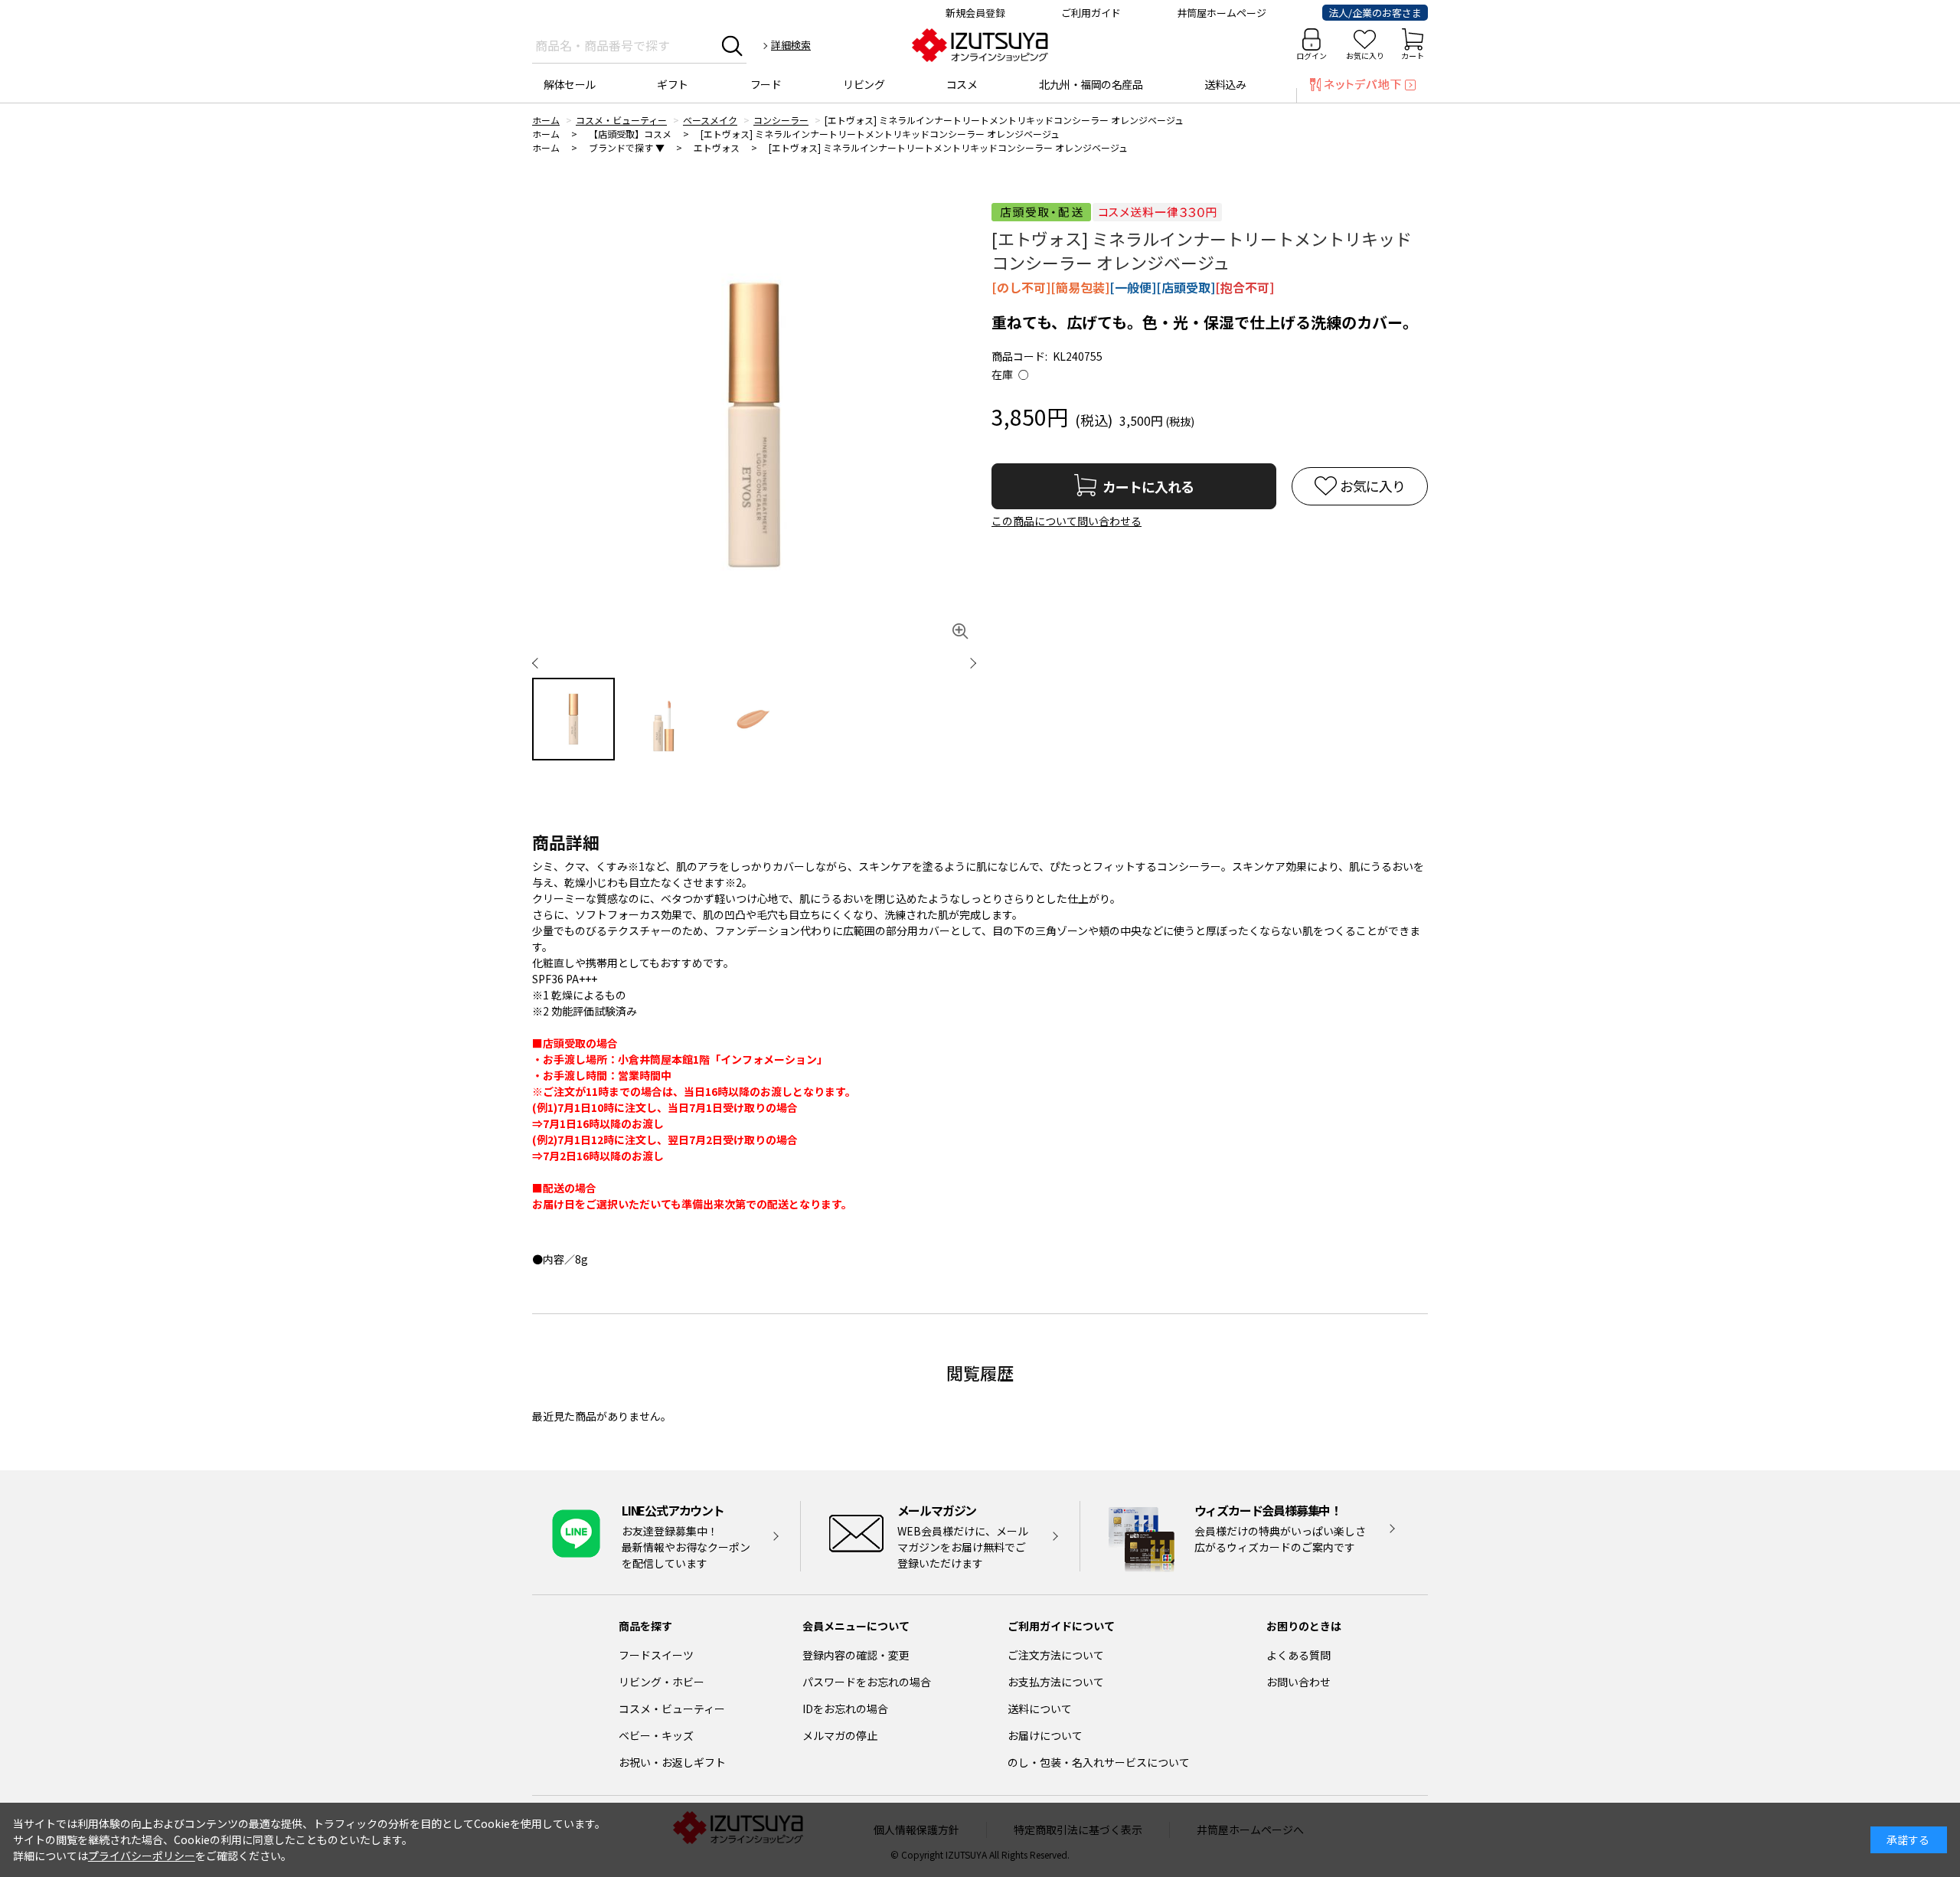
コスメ (962, 84)
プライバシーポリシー (142, 1856)
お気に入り (1365, 56)
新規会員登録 (975, 13)
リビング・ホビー (661, 1682)
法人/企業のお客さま (1375, 13)
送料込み (1225, 84)
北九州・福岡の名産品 (1091, 84)
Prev (547, 662)
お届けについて (1045, 1735)
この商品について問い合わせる (1067, 521)
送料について (1040, 1709)
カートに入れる (1148, 486)
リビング (864, 84)
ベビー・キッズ (656, 1735)
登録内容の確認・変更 (856, 1655)
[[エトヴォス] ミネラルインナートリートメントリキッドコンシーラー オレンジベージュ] (754, 425)
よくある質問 (1298, 1655)
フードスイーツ (656, 1655)
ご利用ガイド (1091, 13)
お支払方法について (1056, 1682)
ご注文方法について (1056, 1655)
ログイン (1312, 56)
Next (961, 662)
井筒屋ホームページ (1222, 13)
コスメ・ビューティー (672, 1709)
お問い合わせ (1298, 1682)
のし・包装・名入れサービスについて (1099, 1762)
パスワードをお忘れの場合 (867, 1682)
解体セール (570, 84)
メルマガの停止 (840, 1735)
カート (1413, 56)
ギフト (673, 84)
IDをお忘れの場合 (845, 1709)
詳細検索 (791, 45)
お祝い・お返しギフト (672, 1762)
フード (766, 84)
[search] (732, 45)
